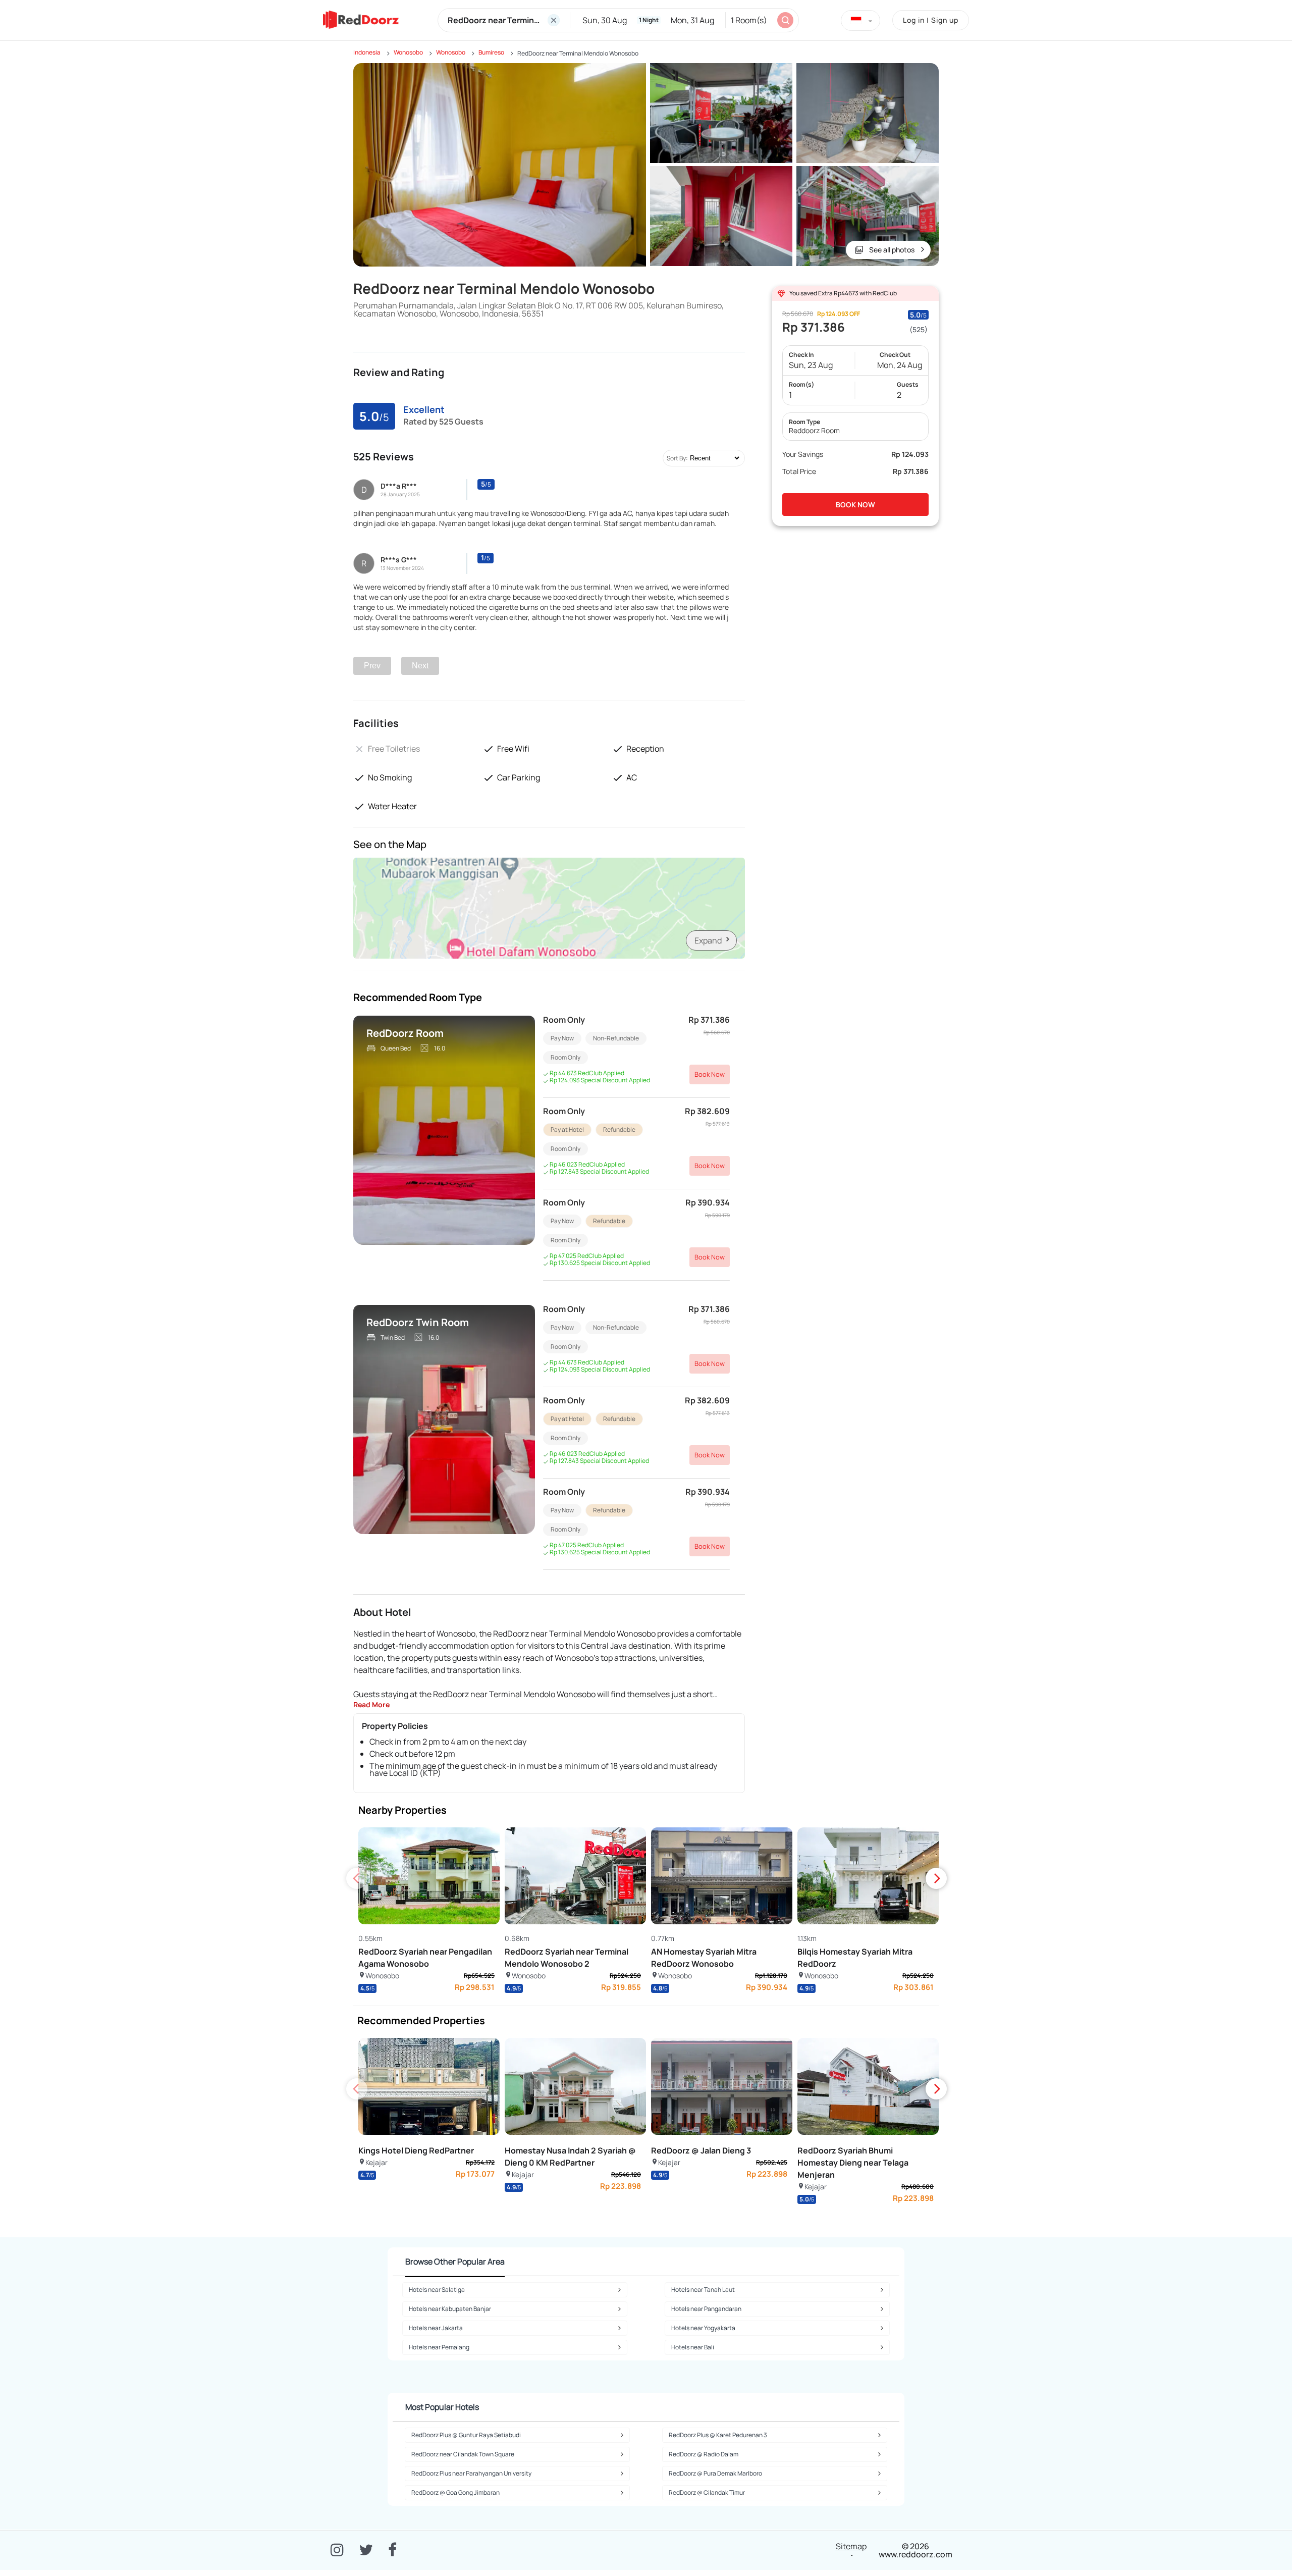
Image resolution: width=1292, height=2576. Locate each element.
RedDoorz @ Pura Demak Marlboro (715, 2473)
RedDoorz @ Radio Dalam (704, 2454)
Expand (708, 940)
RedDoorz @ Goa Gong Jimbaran (455, 2492)
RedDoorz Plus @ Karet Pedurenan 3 (718, 2435)
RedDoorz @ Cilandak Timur (707, 2492)
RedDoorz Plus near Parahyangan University (471, 2473)
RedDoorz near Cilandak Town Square (463, 2454)
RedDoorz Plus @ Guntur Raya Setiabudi (466, 2435)
